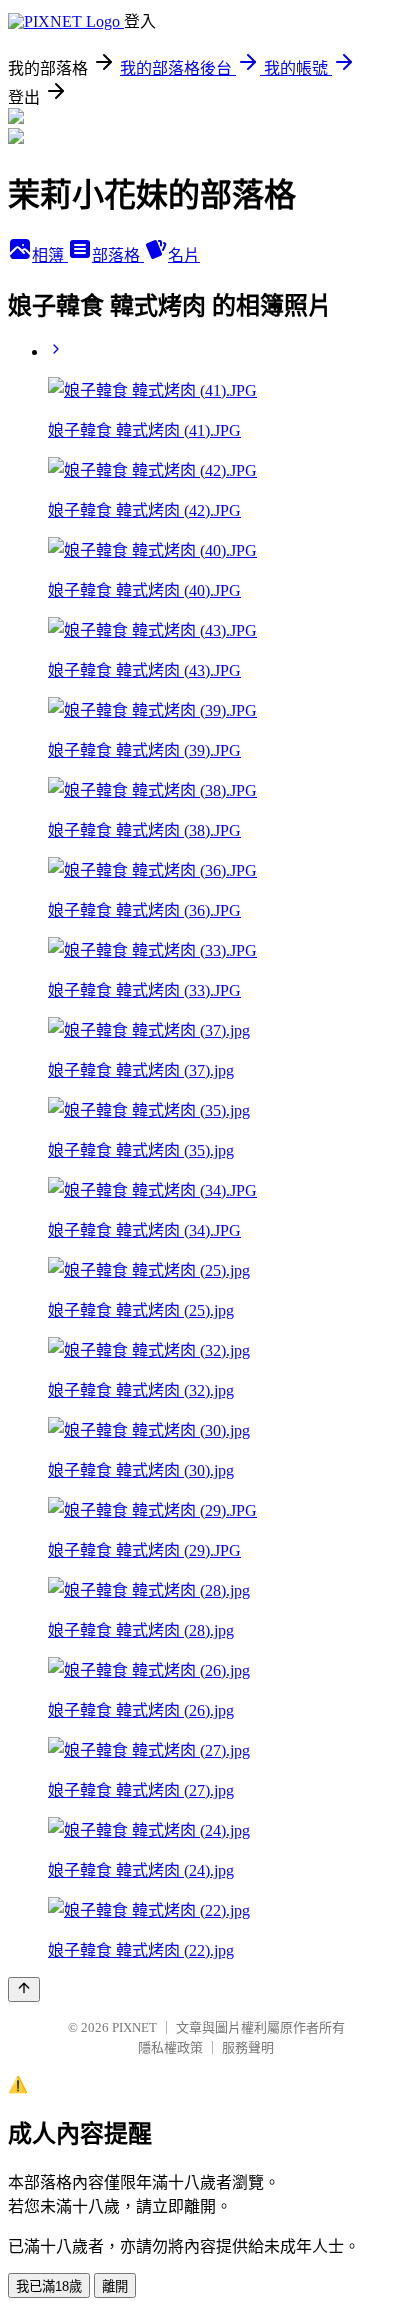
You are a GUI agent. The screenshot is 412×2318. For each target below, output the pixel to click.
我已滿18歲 (49, 2286)
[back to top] (24, 1989)
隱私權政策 (170, 2047)
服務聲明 (248, 2047)
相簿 (50, 255)
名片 (184, 255)
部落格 (118, 255)
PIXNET (134, 2027)
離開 (115, 2286)
